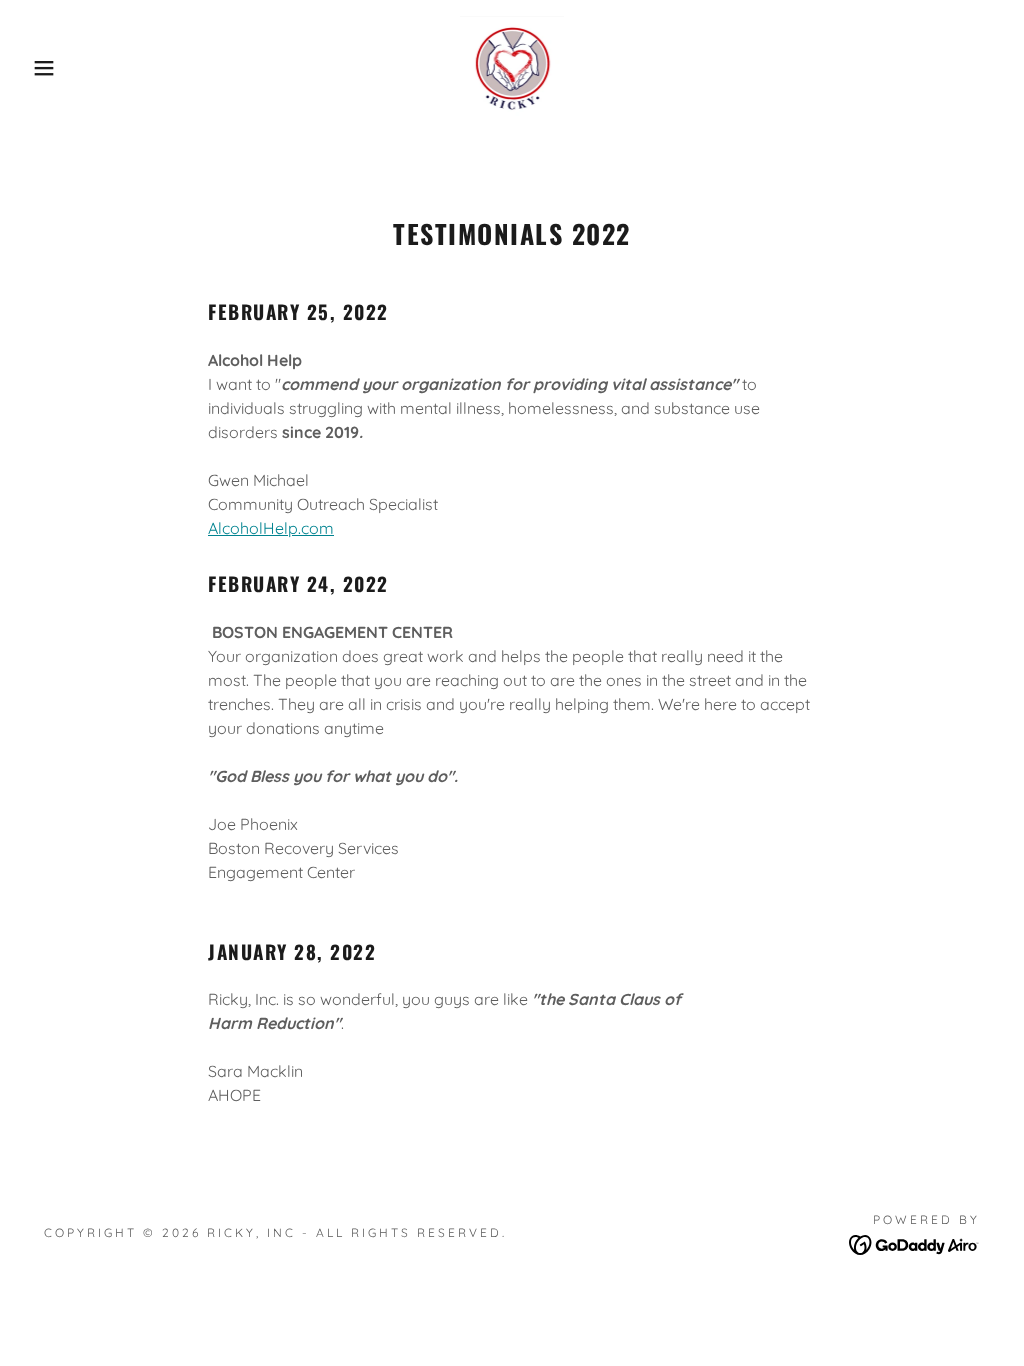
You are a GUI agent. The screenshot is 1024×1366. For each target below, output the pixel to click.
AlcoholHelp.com (271, 528)
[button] (51, 68)
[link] (512, 66)
